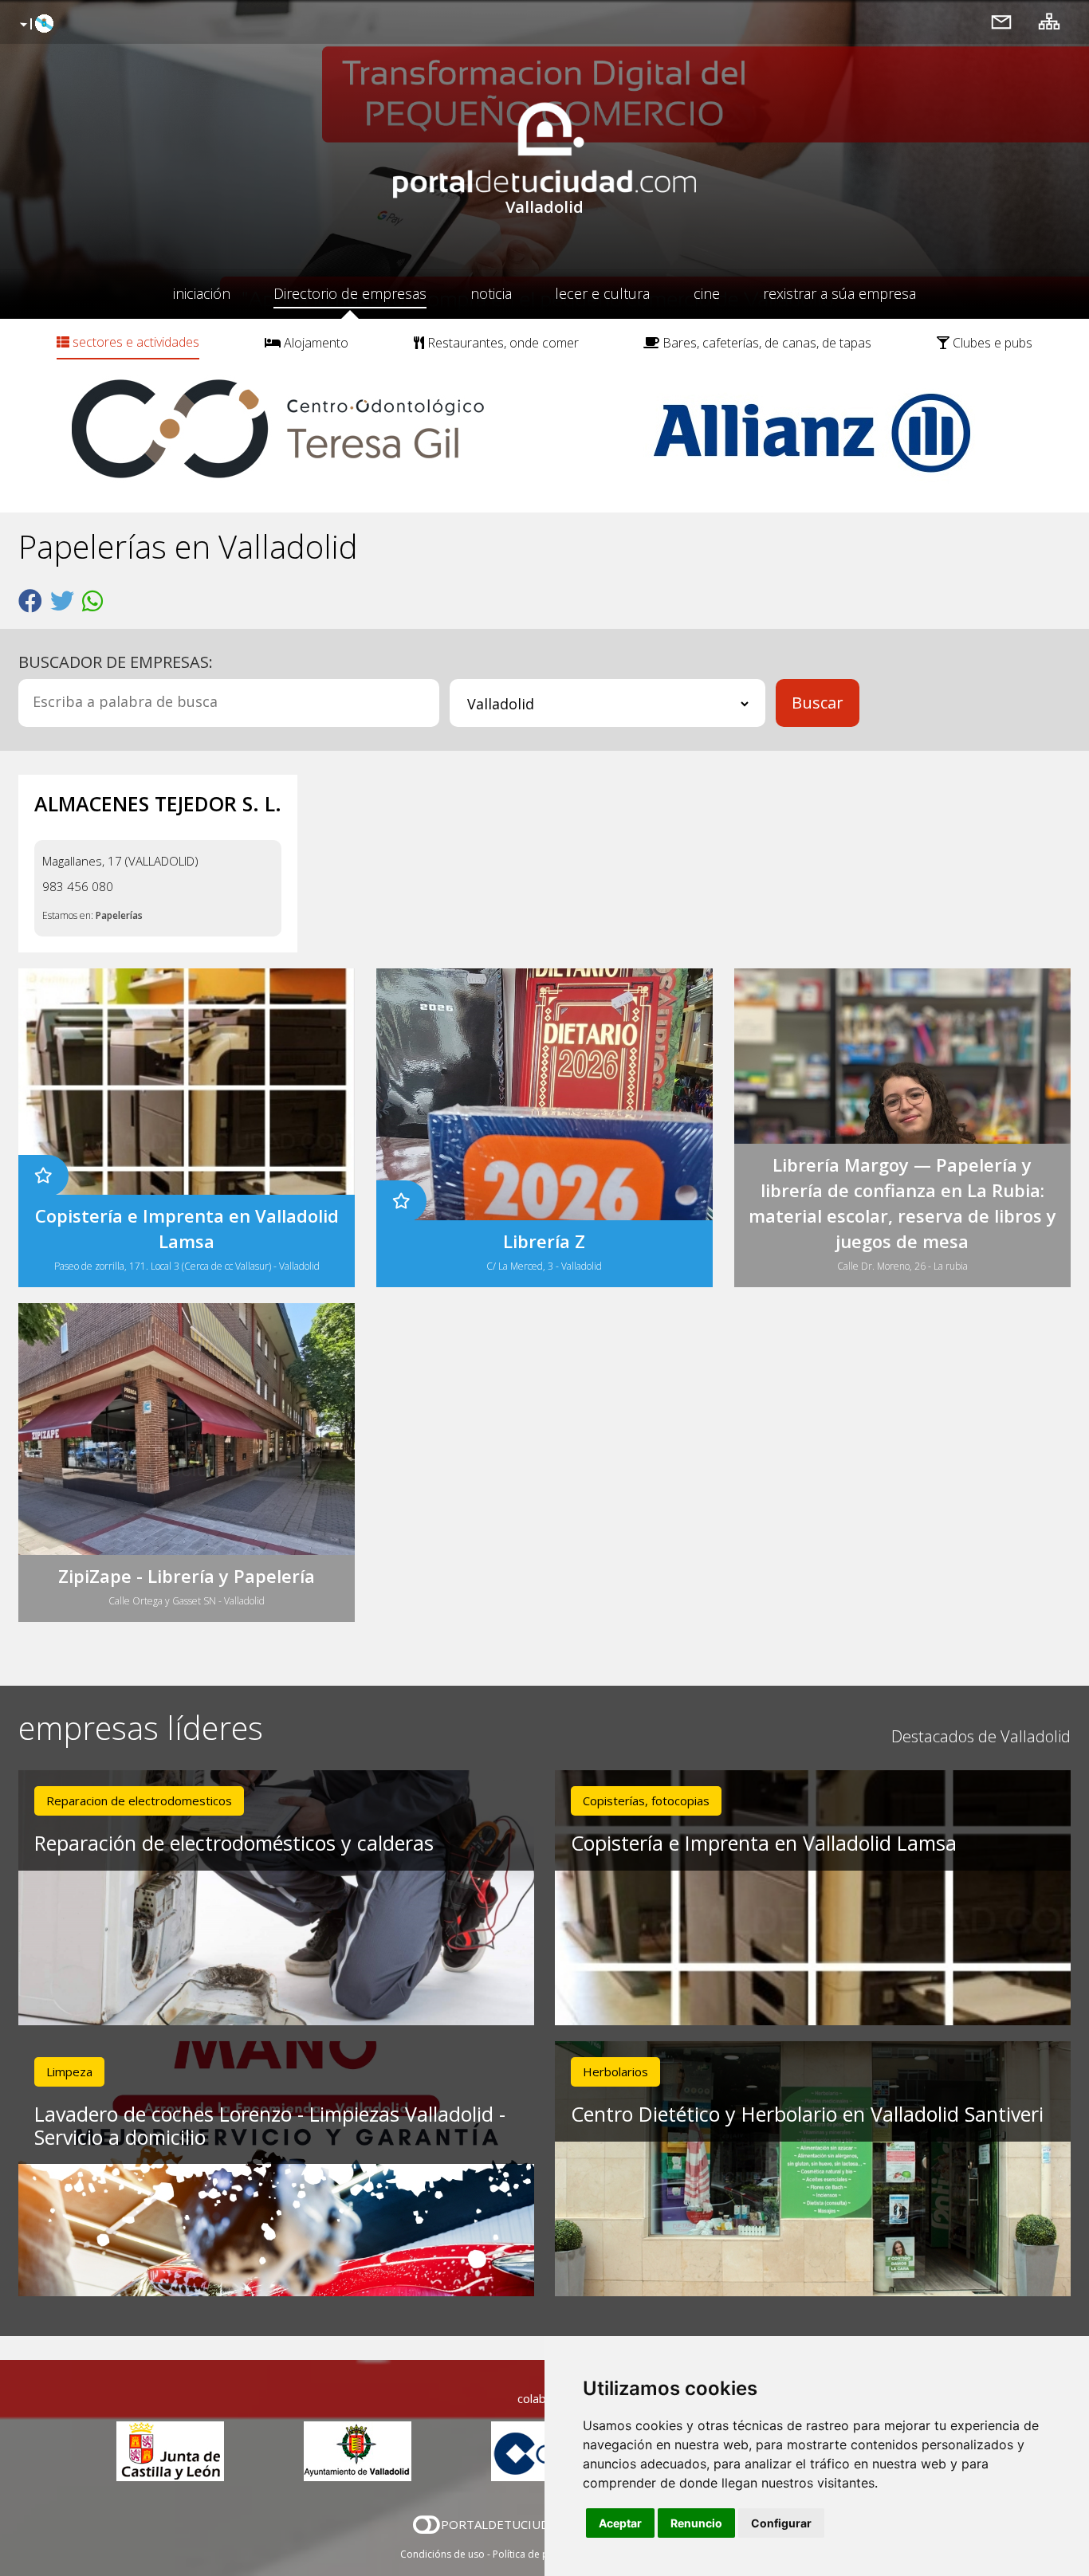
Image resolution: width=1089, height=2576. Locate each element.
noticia (491, 293)
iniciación (202, 293)
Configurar (781, 2523)
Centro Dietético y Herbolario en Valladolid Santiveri (807, 2114)
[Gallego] (35, 25)
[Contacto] (1001, 21)
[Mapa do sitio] (1049, 21)
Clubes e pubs (991, 343)
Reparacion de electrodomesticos (139, 1800)
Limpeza (69, 2071)
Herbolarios (615, 2071)
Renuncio (696, 2523)
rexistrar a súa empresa (839, 293)
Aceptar (620, 2523)
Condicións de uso (442, 2554)
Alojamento (315, 343)
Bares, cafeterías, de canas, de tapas (765, 343)
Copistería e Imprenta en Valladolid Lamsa (764, 1843)
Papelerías (119, 915)
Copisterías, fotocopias (646, 1800)
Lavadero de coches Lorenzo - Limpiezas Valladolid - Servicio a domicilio (270, 2125)
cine (707, 293)
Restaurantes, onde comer (501, 343)
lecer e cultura (602, 293)
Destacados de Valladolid (981, 1736)
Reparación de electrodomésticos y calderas (234, 1843)
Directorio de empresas (350, 293)
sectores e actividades (134, 342)
